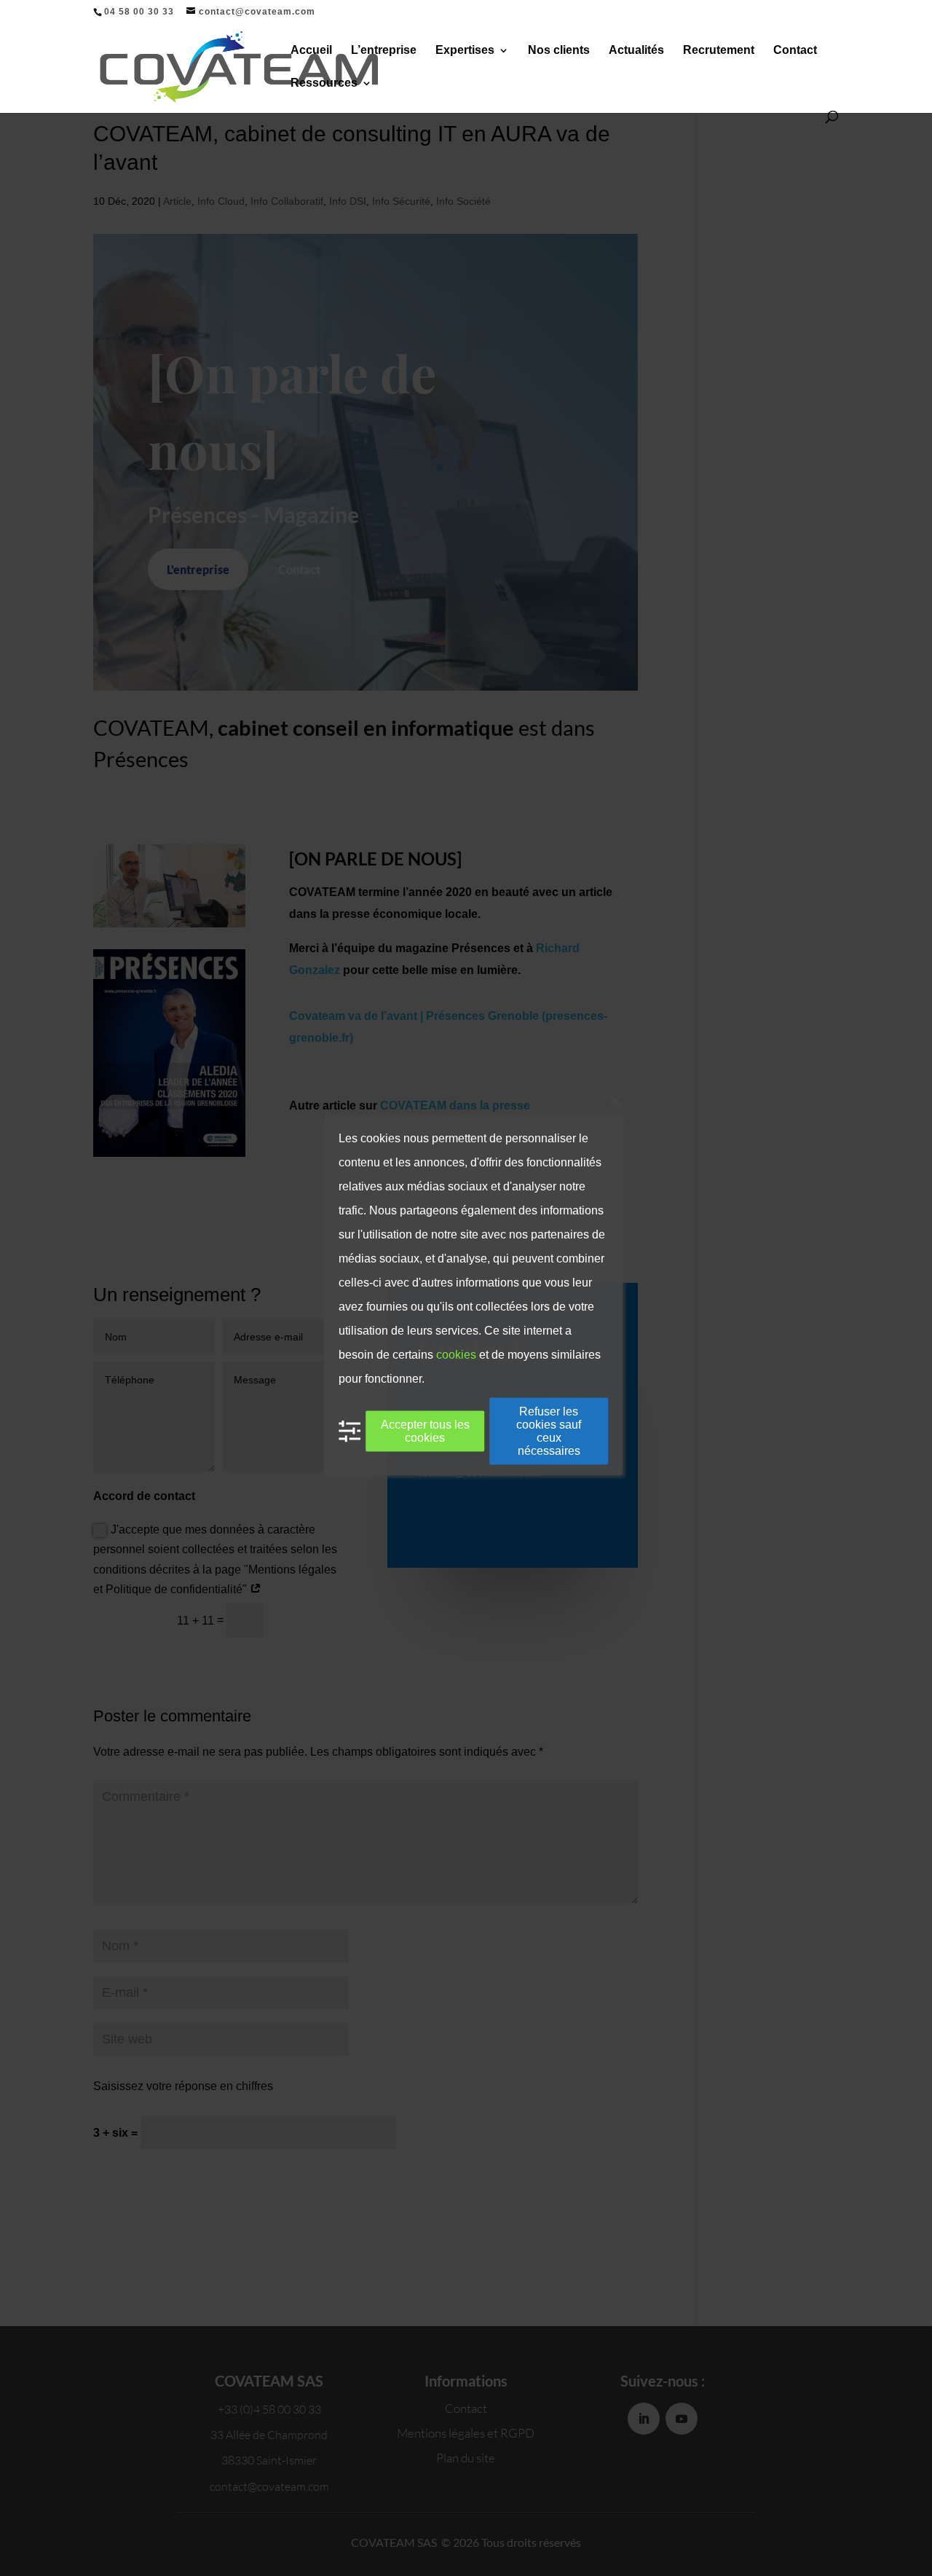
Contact (795, 51)
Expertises (465, 51)
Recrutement (719, 51)
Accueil (311, 51)
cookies (456, 1355)
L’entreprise (384, 51)
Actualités (636, 51)
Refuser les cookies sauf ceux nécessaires (549, 1431)
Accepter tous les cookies (425, 1431)
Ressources (324, 83)
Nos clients (559, 51)
